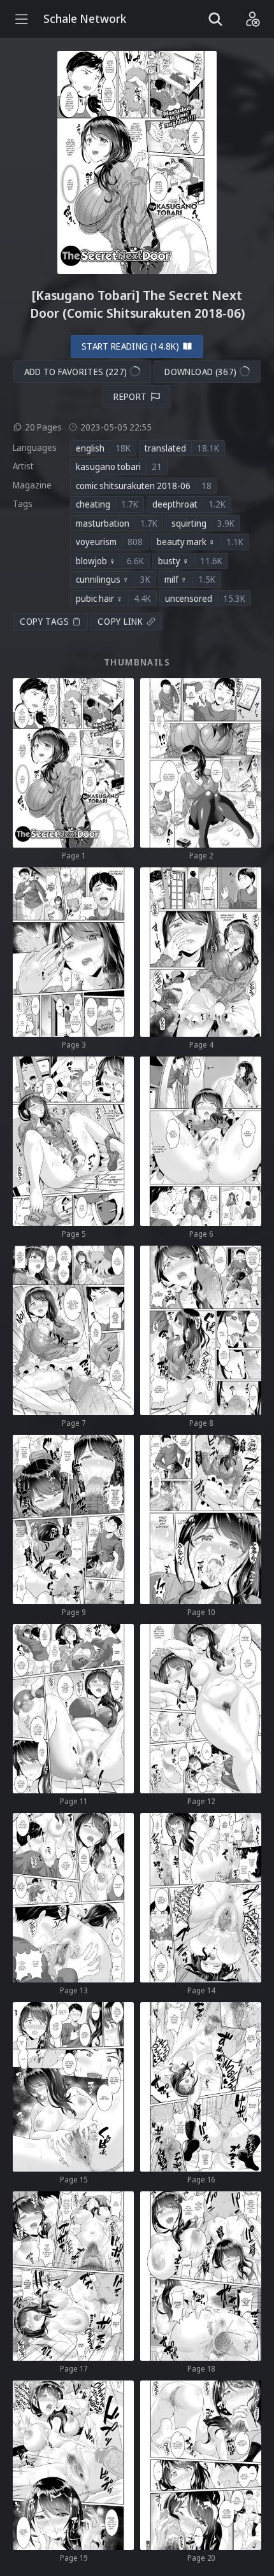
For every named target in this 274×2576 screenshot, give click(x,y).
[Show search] (215, 19)
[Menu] (22, 19)
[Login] (252, 19)
